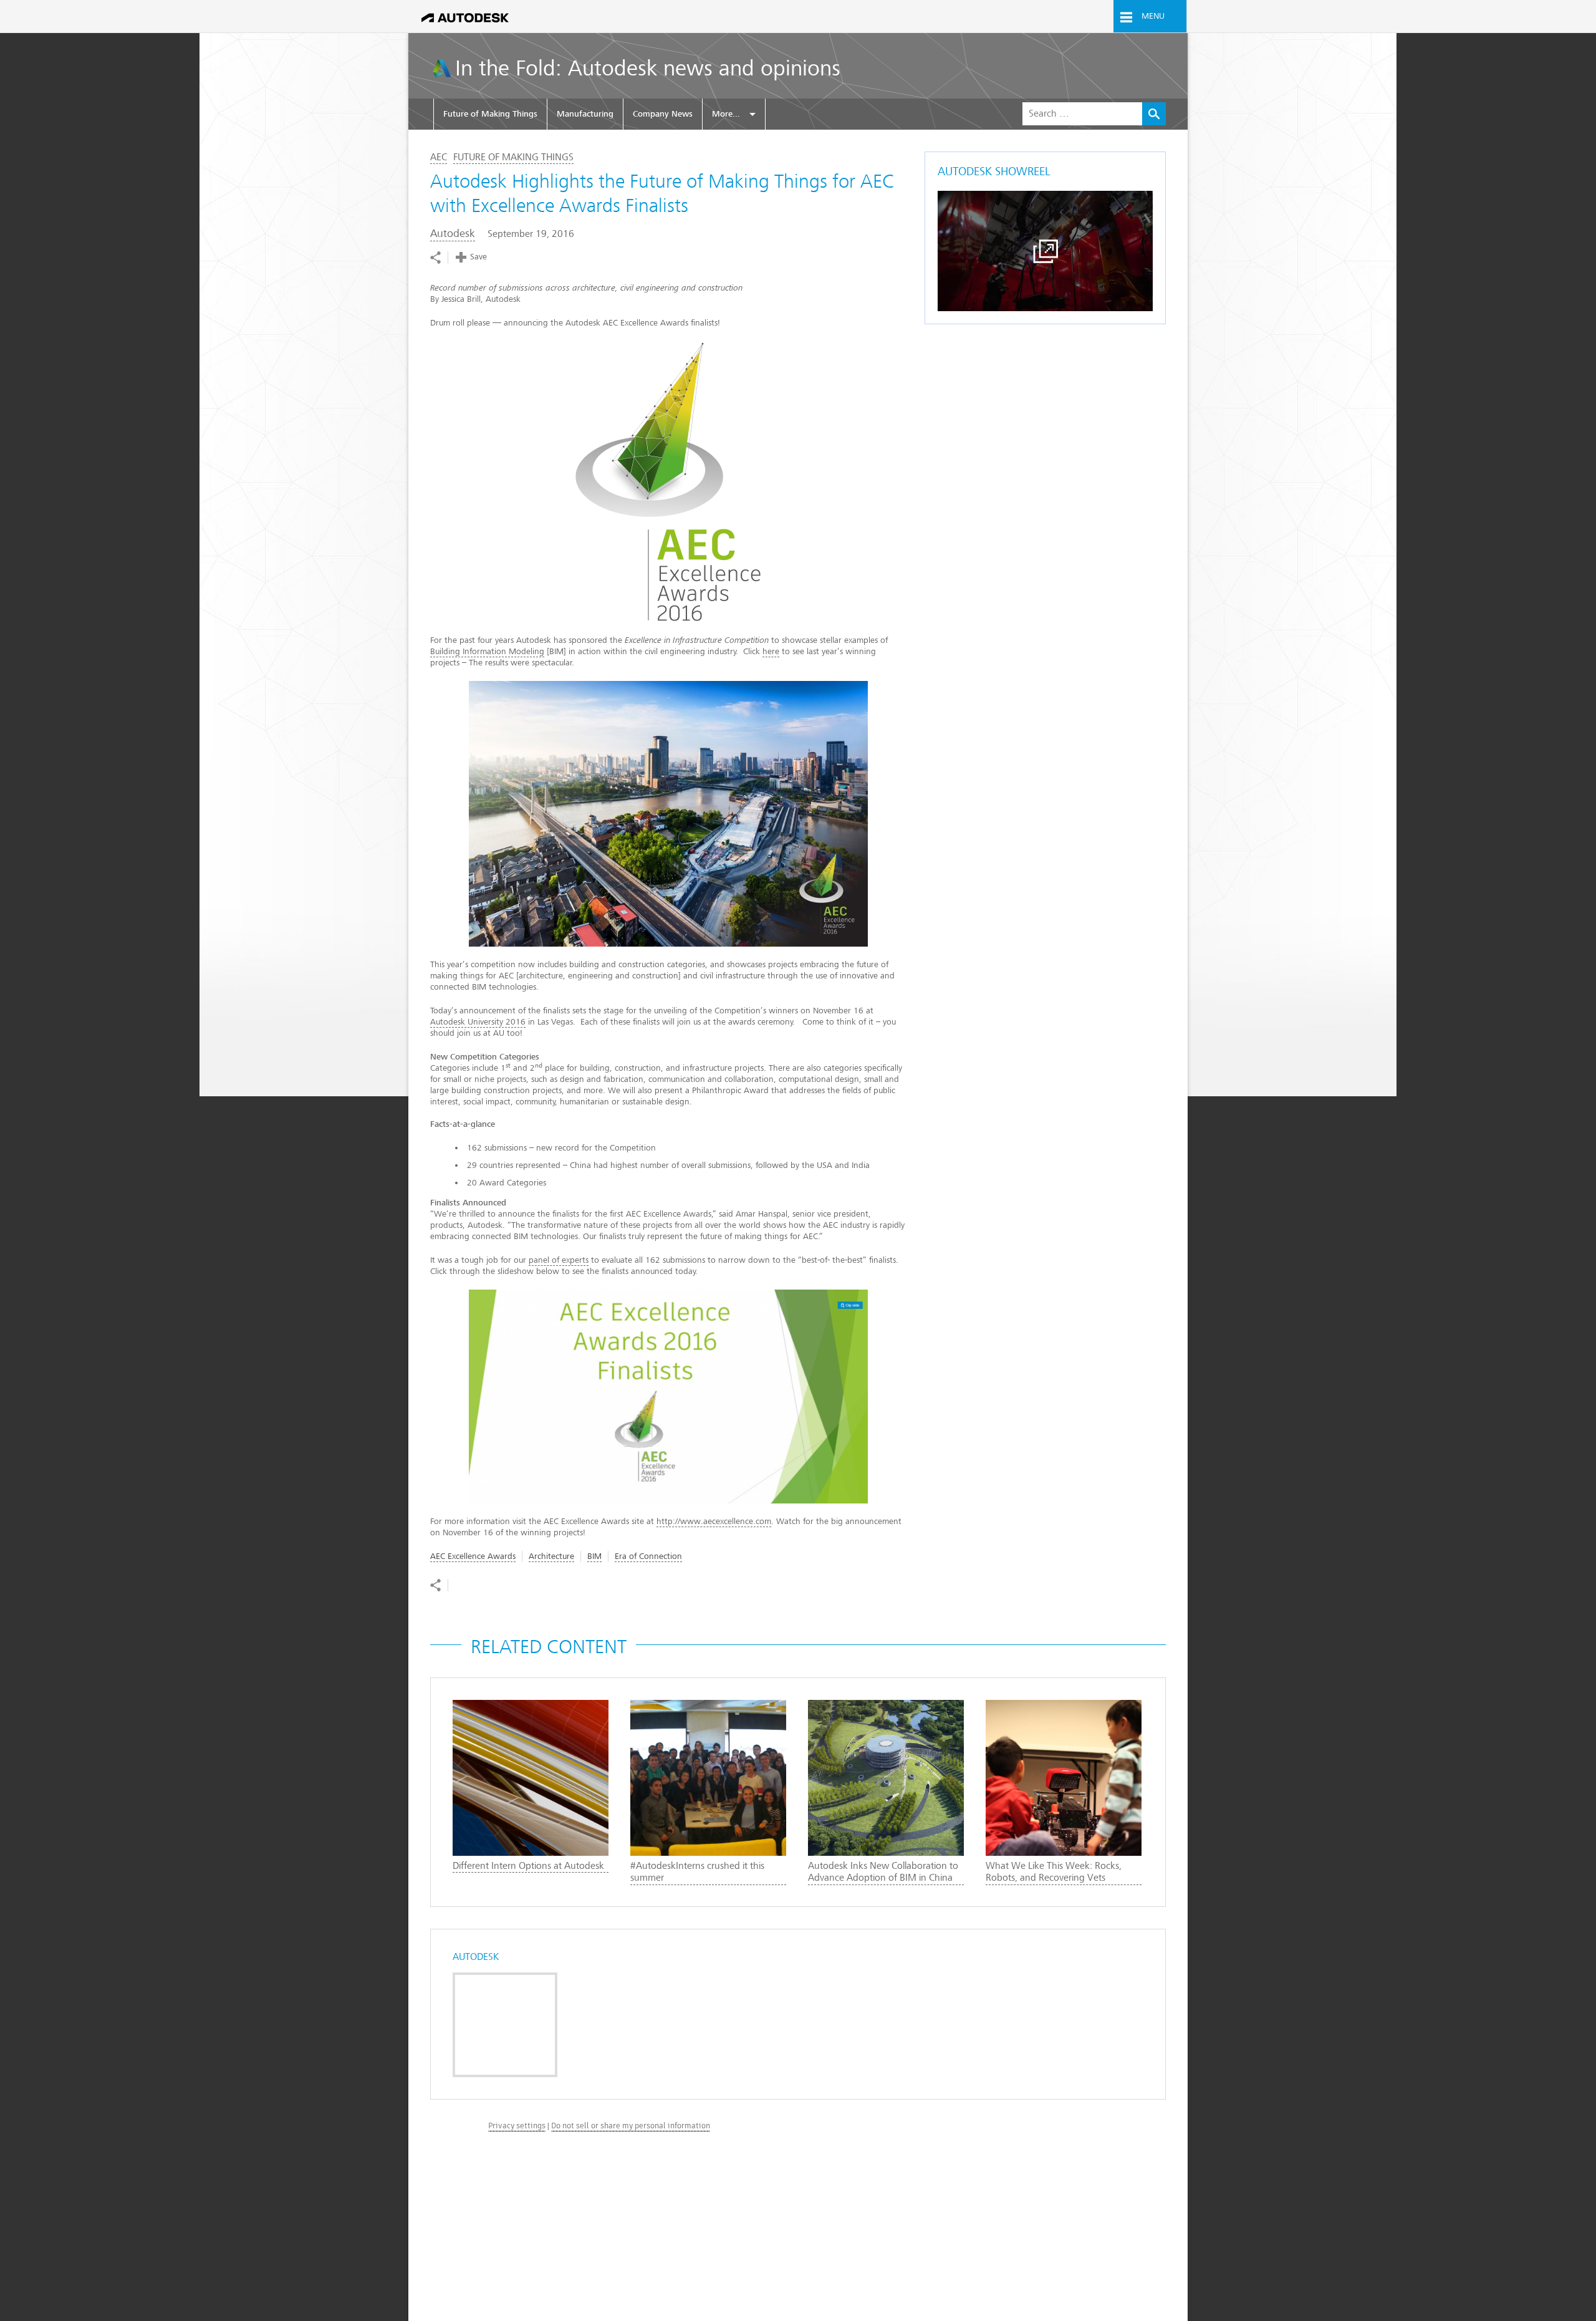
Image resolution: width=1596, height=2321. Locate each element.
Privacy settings (517, 2126)
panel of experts (559, 1260)
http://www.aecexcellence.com (714, 1521)
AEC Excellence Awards (473, 1556)
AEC (439, 157)
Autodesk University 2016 (478, 1022)
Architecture (551, 1556)
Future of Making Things (490, 114)
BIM (594, 1556)
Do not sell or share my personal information (631, 2126)
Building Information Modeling (487, 651)
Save (478, 257)
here (771, 651)
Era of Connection (648, 1556)
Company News (663, 114)
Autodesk (453, 234)
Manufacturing (585, 114)
